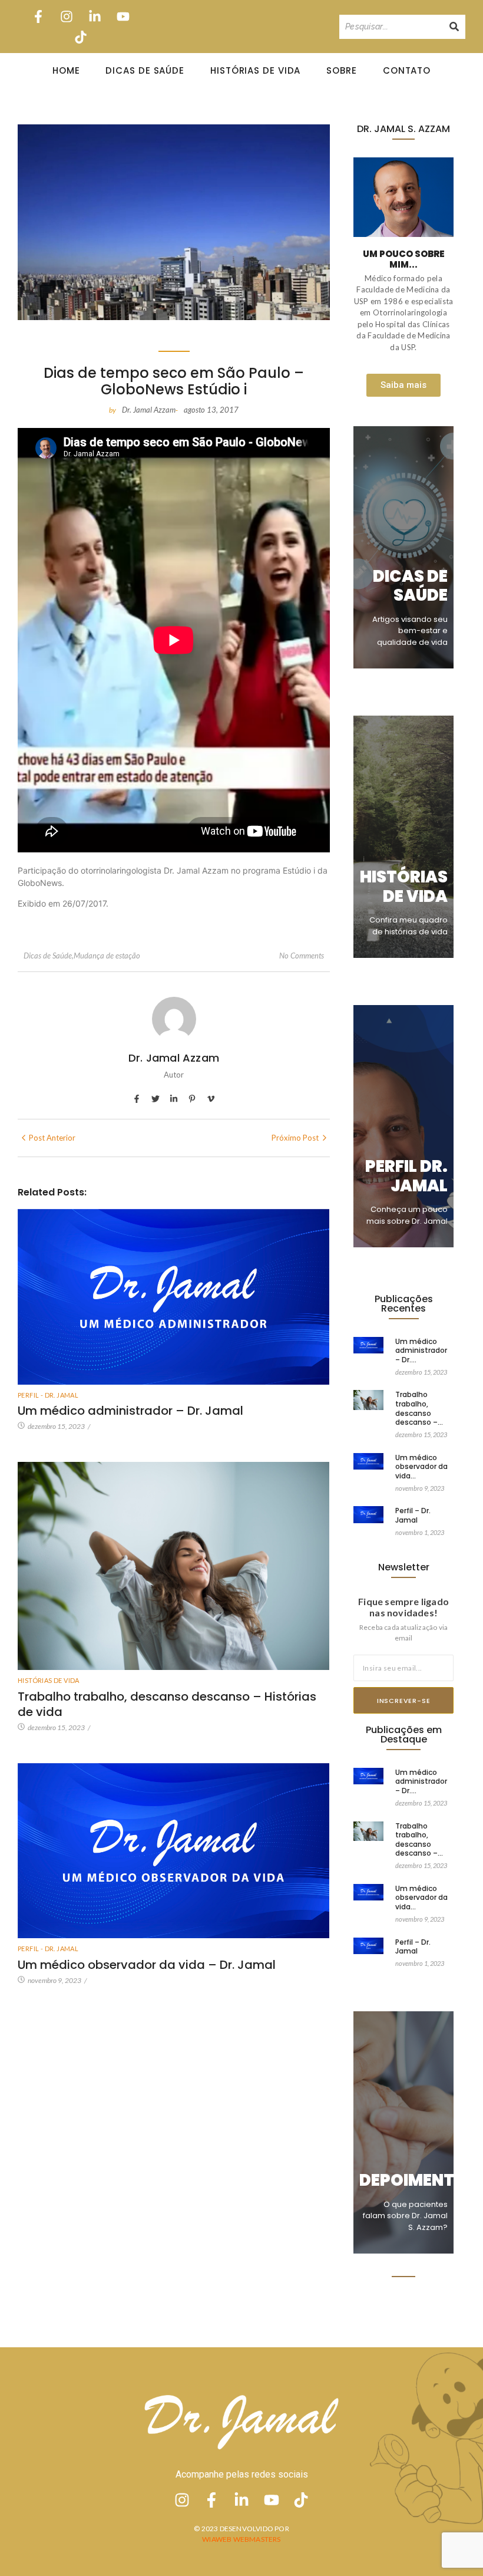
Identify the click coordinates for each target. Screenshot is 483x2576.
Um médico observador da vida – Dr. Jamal (147, 1965)
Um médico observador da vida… (421, 1467)
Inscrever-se (404, 1701)
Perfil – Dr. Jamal (413, 1515)
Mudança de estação (107, 956)
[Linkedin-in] (95, 16)
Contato (407, 70)
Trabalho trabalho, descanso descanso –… (419, 1408)
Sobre (342, 70)
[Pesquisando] (454, 27)
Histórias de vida (49, 1680)
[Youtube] (123, 16)
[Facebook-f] (38, 16)
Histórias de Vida (255, 70)
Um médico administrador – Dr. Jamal (130, 1411)
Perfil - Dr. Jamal (48, 1395)
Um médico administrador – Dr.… (421, 1351)
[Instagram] (66, 16)
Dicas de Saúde (145, 70)
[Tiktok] (80, 37)
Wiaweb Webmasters (241, 2539)
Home (66, 70)
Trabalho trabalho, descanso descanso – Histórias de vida (167, 1704)
